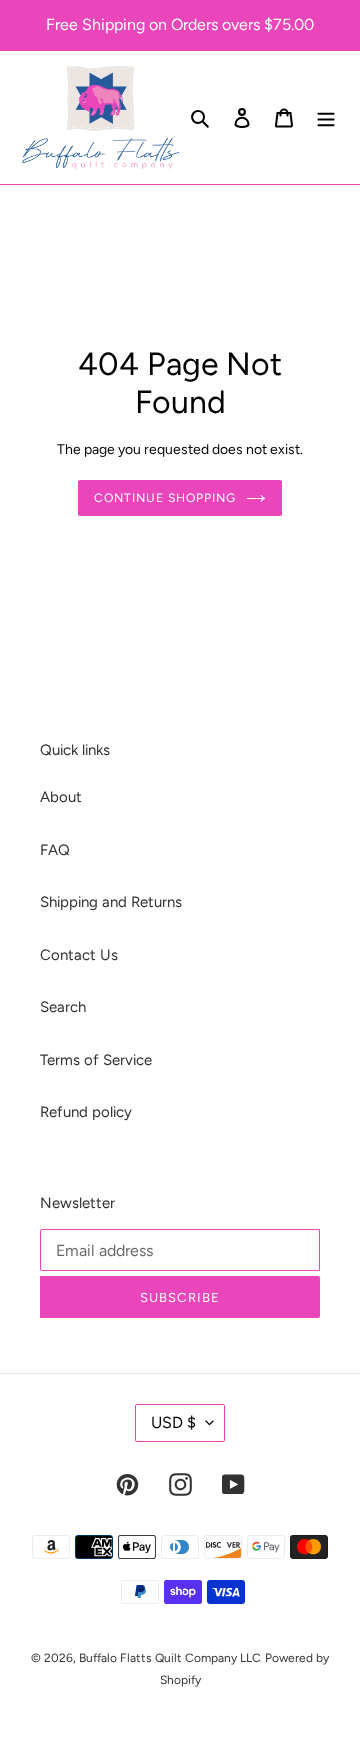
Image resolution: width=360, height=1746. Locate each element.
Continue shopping (165, 497)
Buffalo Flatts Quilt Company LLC (170, 1658)
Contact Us (79, 955)
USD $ (173, 1422)
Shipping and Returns (111, 902)
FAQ (55, 850)
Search (63, 1007)
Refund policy (86, 1112)
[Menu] (326, 117)
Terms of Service (96, 1060)
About (61, 797)
